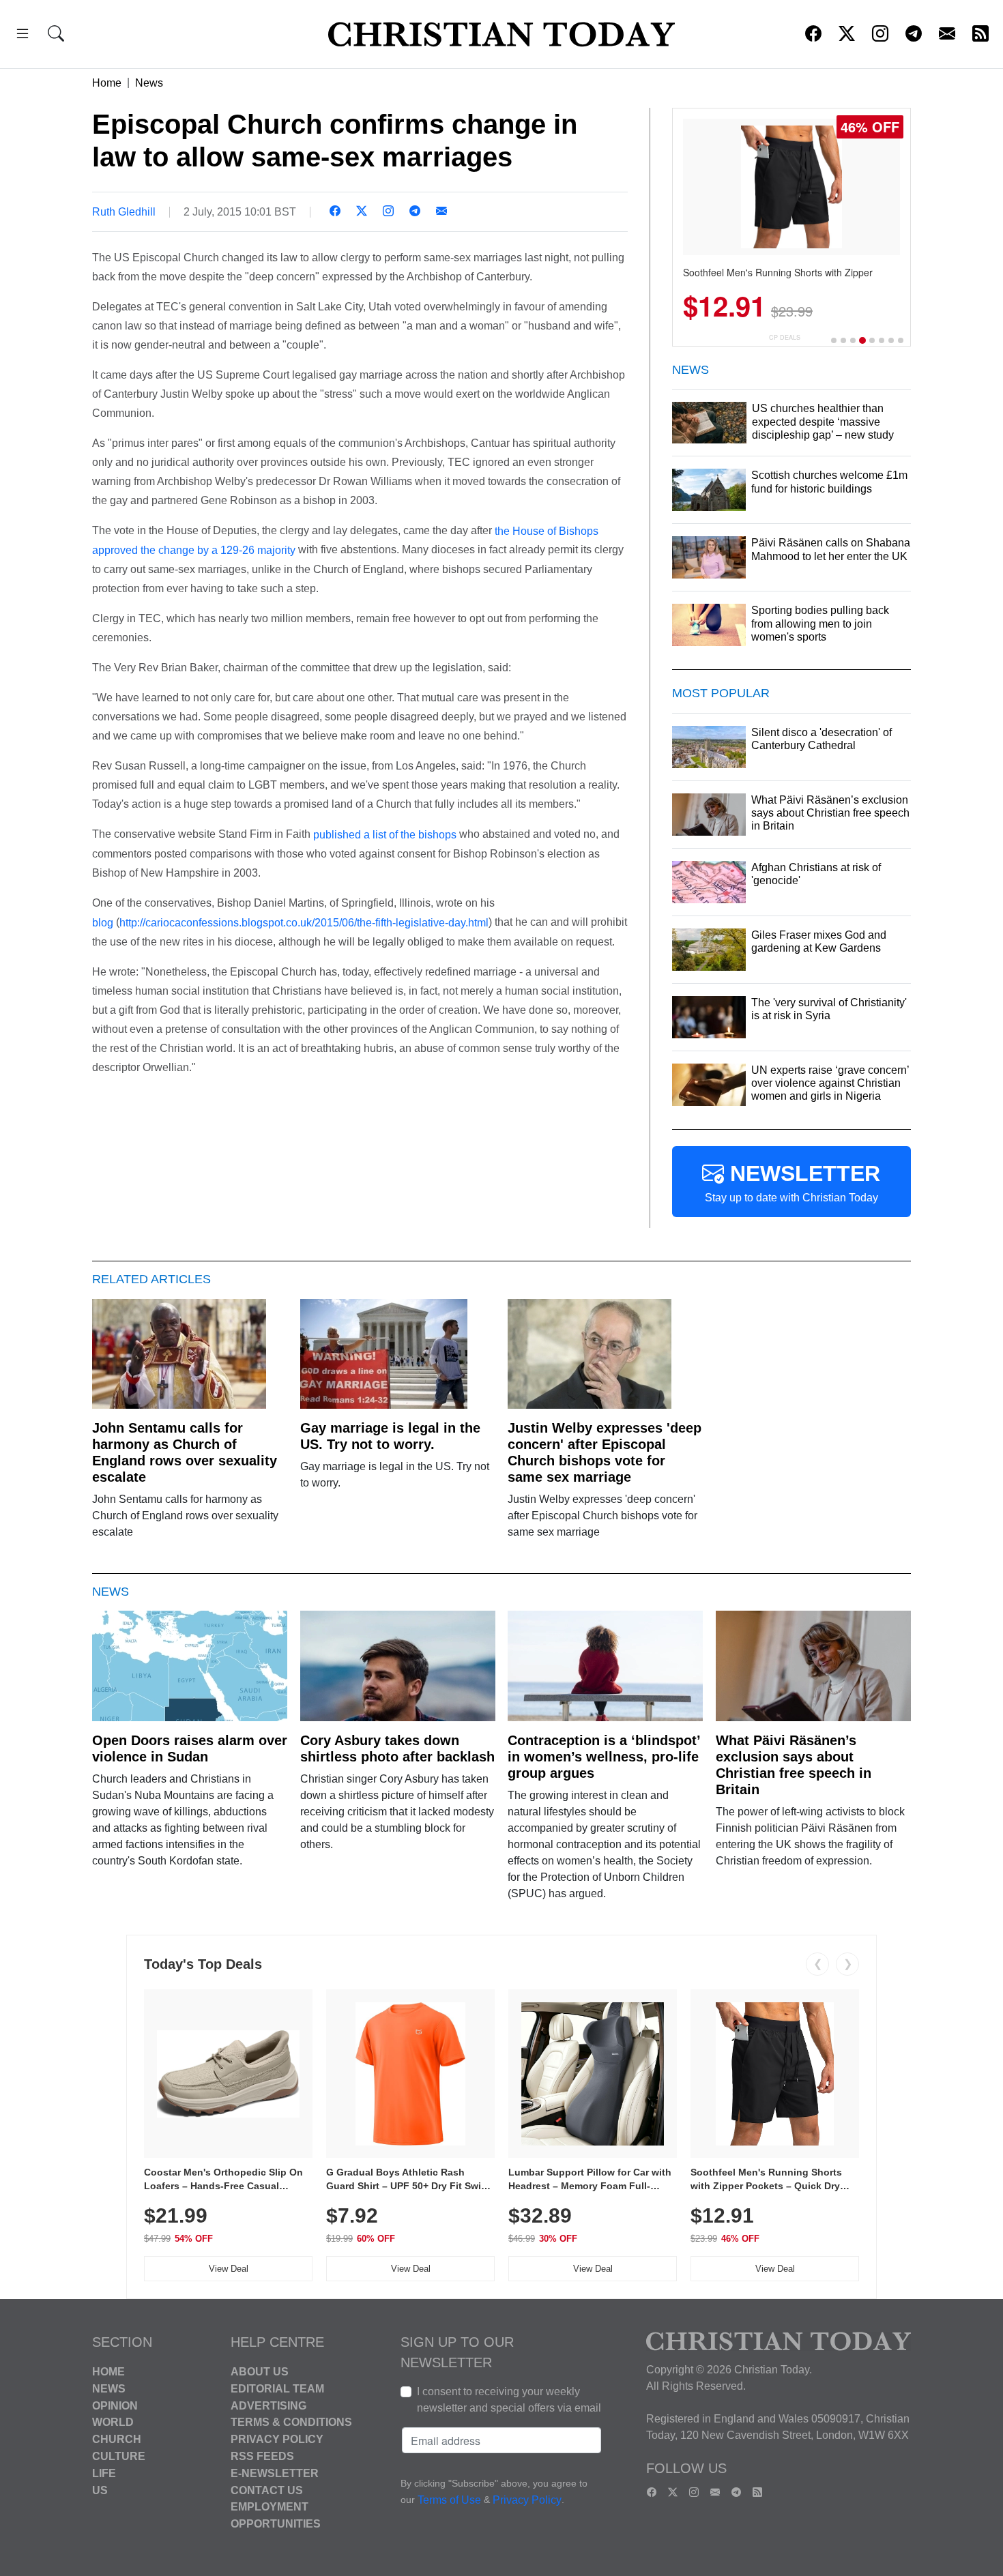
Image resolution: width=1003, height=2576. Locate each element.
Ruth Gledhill (124, 212)
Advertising (268, 2405)
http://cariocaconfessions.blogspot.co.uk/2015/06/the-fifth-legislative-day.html (304, 923)
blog (103, 923)
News (149, 83)
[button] (23, 36)
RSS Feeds (262, 2456)
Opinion (115, 2405)
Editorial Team (277, 2389)
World (113, 2422)
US (100, 2490)
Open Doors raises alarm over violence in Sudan (190, 1748)
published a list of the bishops (385, 835)
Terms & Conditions (291, 2422)
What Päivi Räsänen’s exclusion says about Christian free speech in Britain (794, 1765)
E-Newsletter (275, 2473)
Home (107, 83)
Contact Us (267, 2490)
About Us (260, 2372)
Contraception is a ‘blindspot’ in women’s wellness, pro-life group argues (604, 1757)
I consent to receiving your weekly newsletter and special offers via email (509, 2400)
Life (104, 2473)
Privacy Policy (277, 2439)
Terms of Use (449, 2500)
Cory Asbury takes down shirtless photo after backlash (397, 1748)
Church (117, 2439)
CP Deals (785, 337)
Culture (119, 2456)
